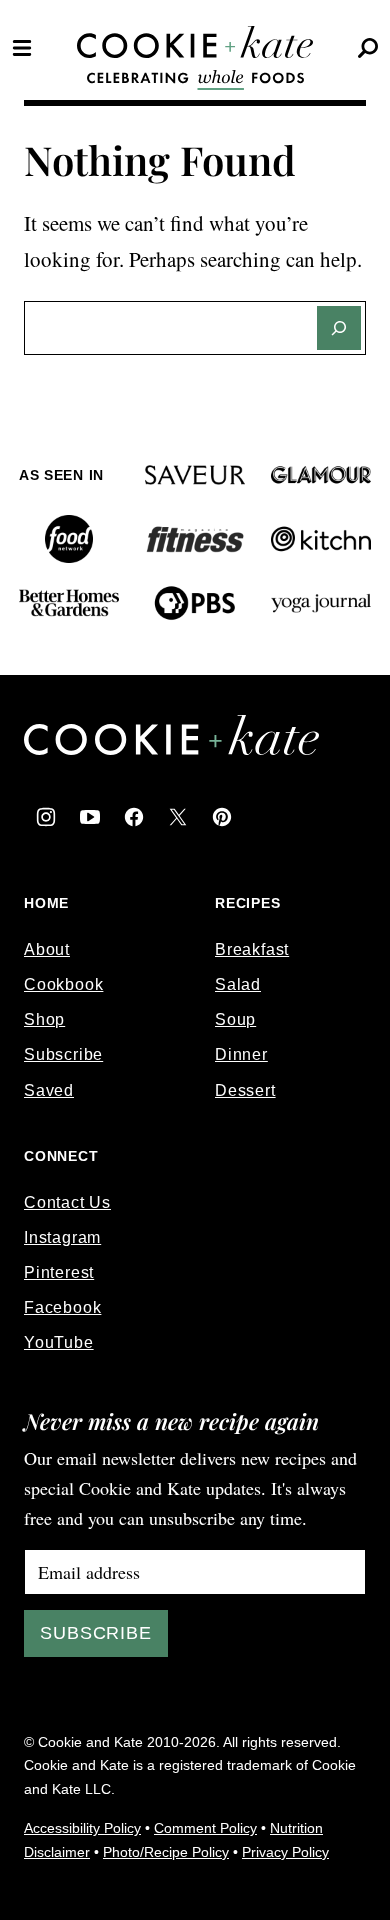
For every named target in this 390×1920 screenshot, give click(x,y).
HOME (46, 903)
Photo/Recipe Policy (166, 1852)
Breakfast (252, 949)
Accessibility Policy (82, 1828)
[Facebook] (134, 817)
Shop (44, 1019)
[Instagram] (46, 817)
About (47, 949)
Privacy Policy (285, 1852)
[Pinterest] (222, 817)
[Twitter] (178, 817)
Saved (49, 1090)
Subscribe (63, 1054)
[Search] (368, 48)
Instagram (62, 1237)
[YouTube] (90, 817)
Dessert (245, 1090)
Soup (235, 1019)
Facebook (62, 1307)
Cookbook (63, 984)
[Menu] (22, 48)
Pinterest (59, 1272)
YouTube (59, 1342)
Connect (61, 1156)
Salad (238, 984)
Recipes (248, 903)
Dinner (241, 1054)
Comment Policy (205, 1828)
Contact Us (67, 1202)
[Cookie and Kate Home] (195, 42)
